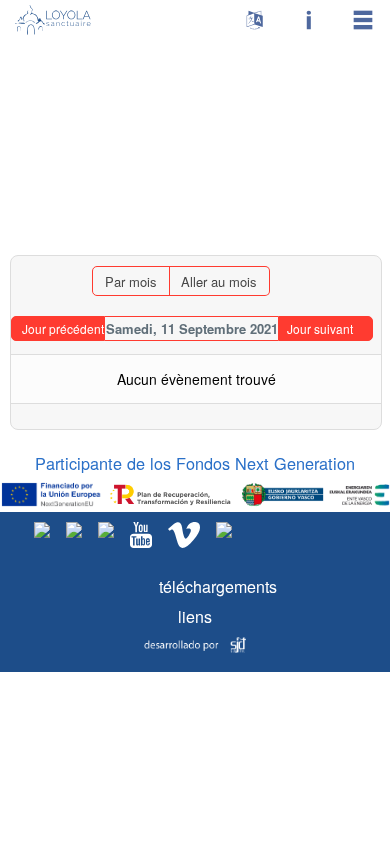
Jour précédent (63, 328)
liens (195, 616)
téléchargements (195, 586)
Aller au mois (219, 281)
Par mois (131, 281)
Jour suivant (320, 328)
